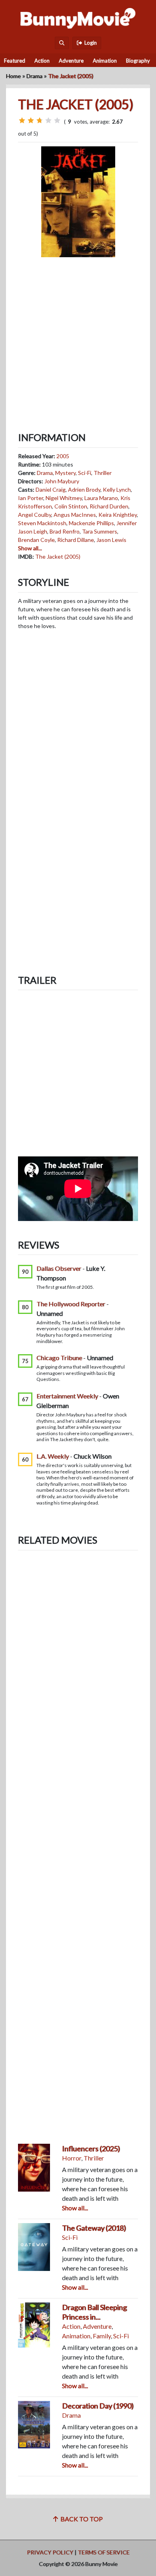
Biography (138, 61)
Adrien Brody (84, 489)
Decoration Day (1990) (98, 2406)
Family (102, 2336)
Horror (72, 2158)
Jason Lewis (111, 540)
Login (89, 43)
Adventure (71, 61)
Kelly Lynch (117, 489)
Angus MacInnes (75, 515)
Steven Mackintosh (42, 523)
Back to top (80, 2519)
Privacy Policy (50, 2552)
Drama (34, 76)
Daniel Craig (51, 489)
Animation (105, 61)
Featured (15, 61)
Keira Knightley (118, 515)
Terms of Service (104, 2552)
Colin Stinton (71, 506)
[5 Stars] (57, 120)
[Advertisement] (78, 338)
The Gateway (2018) (94, 2228)
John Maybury (62, 481)
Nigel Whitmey (64, 498)
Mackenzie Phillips (91, 523)
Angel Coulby (35, 515)
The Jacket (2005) (58, 556)
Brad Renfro (65, 531)
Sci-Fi (85, 473)
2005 (63, 456)
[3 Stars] (40, 120)
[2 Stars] (31, 120)
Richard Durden (109, 506)
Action (42, 61)
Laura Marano (101, 498)
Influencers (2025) (91, 2149)
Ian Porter (31, 498)
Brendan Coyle (36, 540)
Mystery (65, 473)
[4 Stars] (48, 120)
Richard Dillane (76, 540)
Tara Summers (100, 531)
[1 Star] (22, 120)
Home (13, 76)
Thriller (103, 473)
